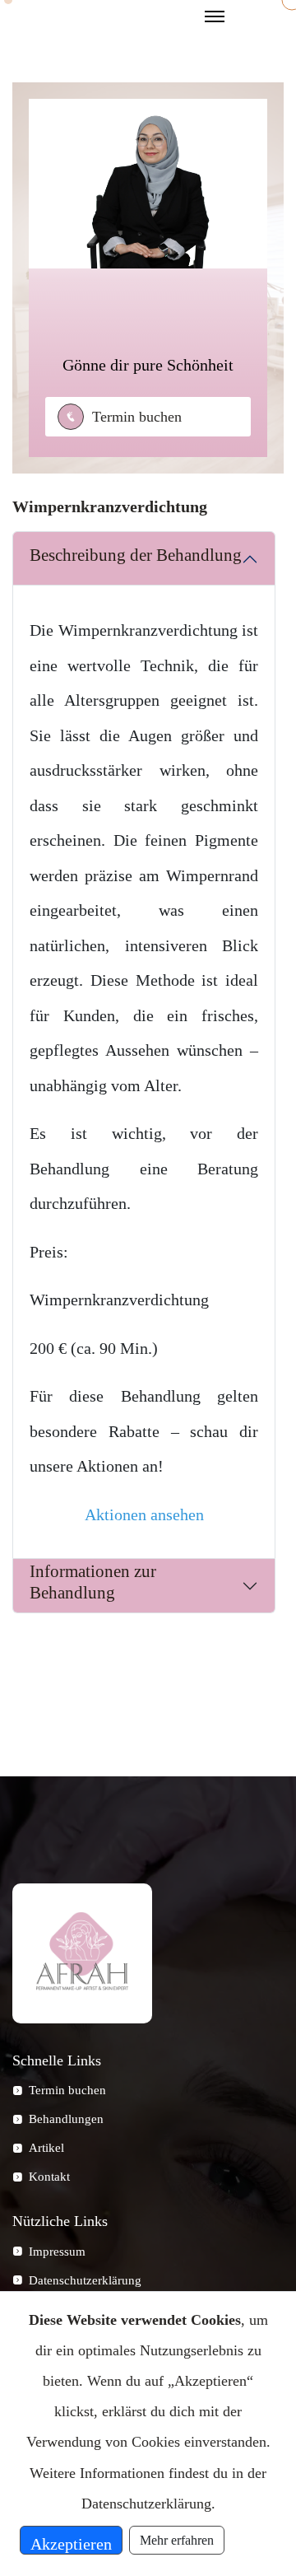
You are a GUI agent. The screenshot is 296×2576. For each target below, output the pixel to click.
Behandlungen (66, 2119)
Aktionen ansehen (144, 1514)
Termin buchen (137, 417)
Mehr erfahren (177, 2540)
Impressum (57, 2252)
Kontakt (49, 2177)
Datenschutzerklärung (85, 2280)
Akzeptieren (71, 2544)
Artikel (46, 2148)
